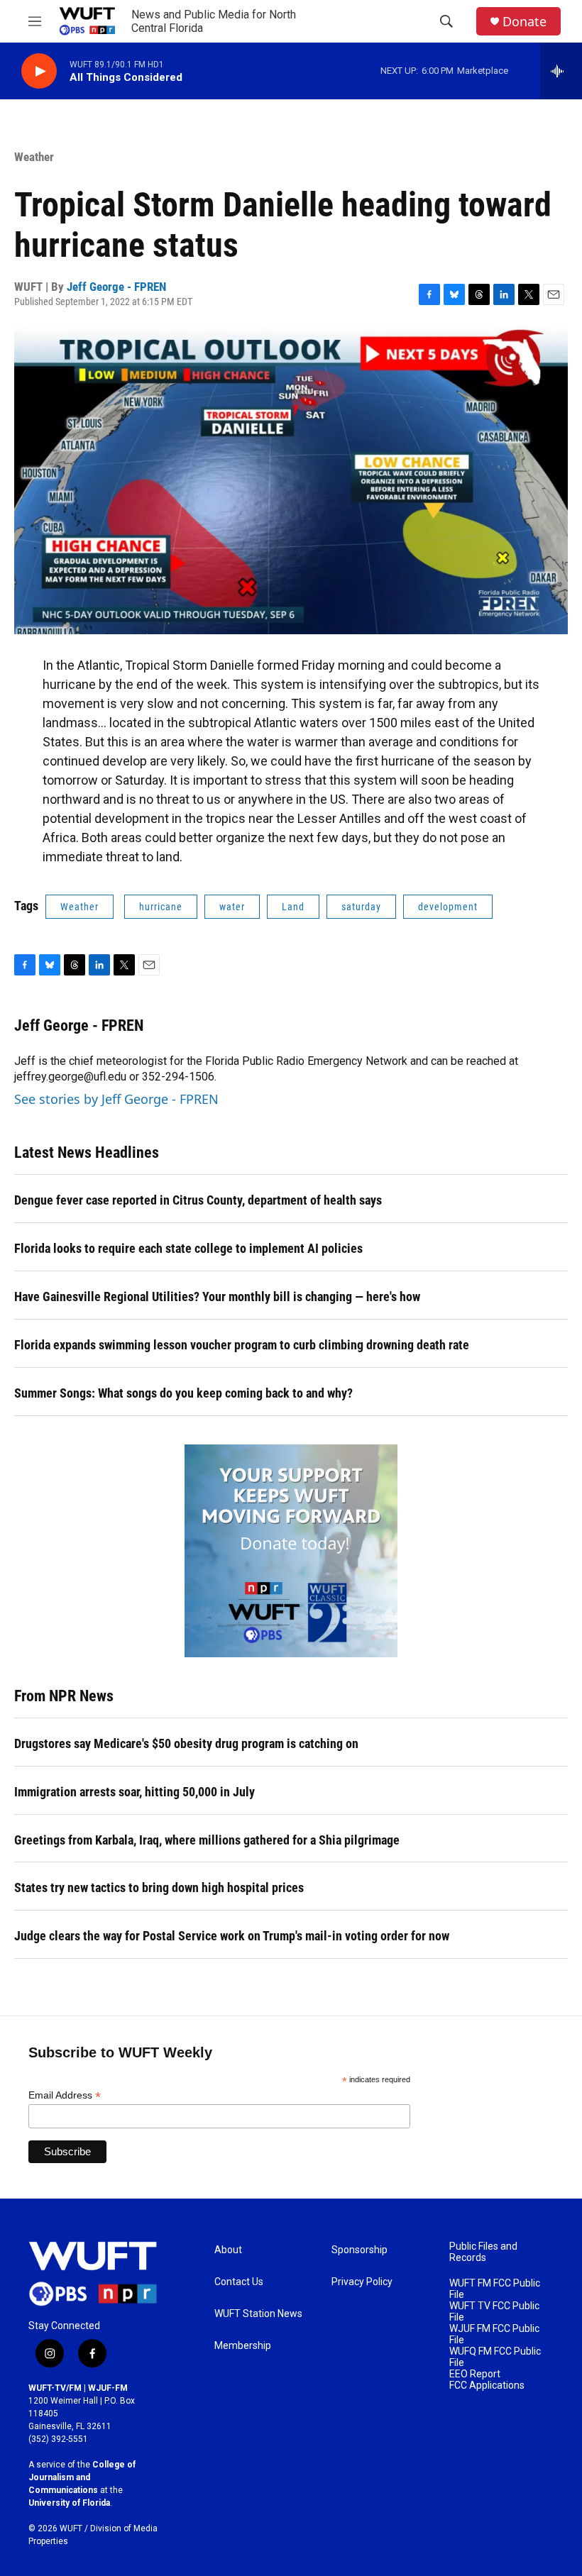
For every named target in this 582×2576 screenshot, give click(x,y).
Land (293, 907)
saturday (361, 907)
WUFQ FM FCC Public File (495, 2357)
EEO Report (475, 2374)
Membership (243, 2346)
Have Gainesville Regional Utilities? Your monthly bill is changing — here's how (217, 1297)
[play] (39, 71)
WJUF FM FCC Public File (494, 2334)
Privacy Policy (362, 2282)
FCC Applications (487, 2386)
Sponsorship (359, 2250)
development (448, 907)
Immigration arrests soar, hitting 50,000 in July (134, 1792)
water (232, 907)
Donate (525, 22)
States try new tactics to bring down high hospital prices (159, 1887)
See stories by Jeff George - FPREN (116, 1099)
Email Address (65, 2095)
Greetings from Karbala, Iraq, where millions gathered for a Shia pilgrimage (207, 1840)
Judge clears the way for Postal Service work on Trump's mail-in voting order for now (232, 1936)
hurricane (161, 907)
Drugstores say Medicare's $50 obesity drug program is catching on (186, 1743)
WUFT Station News (258, 2314)
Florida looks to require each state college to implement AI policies (188, 1248)
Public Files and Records (483, 2252)
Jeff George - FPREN (116, 287)
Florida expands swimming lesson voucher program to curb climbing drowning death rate (242, 1345)
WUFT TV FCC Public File (494, 2312)
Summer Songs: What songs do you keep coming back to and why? (183, 1393)
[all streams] (561, 71)
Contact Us (239, 2282)
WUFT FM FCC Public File (495, 2289)
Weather (34, 157)
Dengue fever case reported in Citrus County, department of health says (198, 1200)
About (228, 2250)
